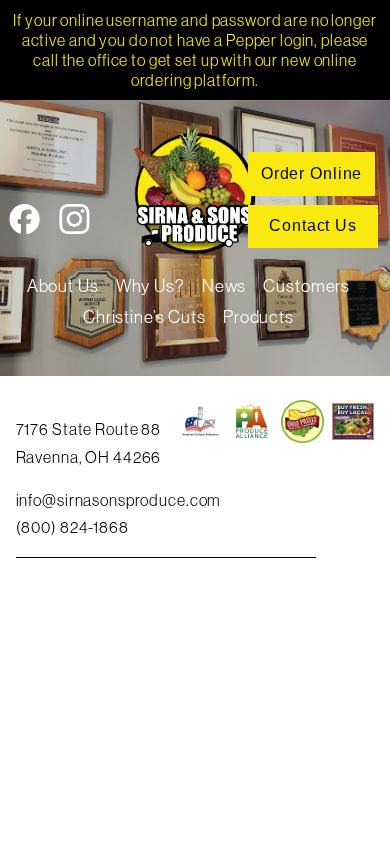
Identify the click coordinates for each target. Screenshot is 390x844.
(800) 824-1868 (72, 527)
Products (258, 317)
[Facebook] (24, 223)
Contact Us (313, 225)
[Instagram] (74, 223)
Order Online (311, 173)
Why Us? (150, 286)
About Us (63, 286)
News (224, 286)
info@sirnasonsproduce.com (119, 500)
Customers (306, 286)
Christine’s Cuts (144, 317)
